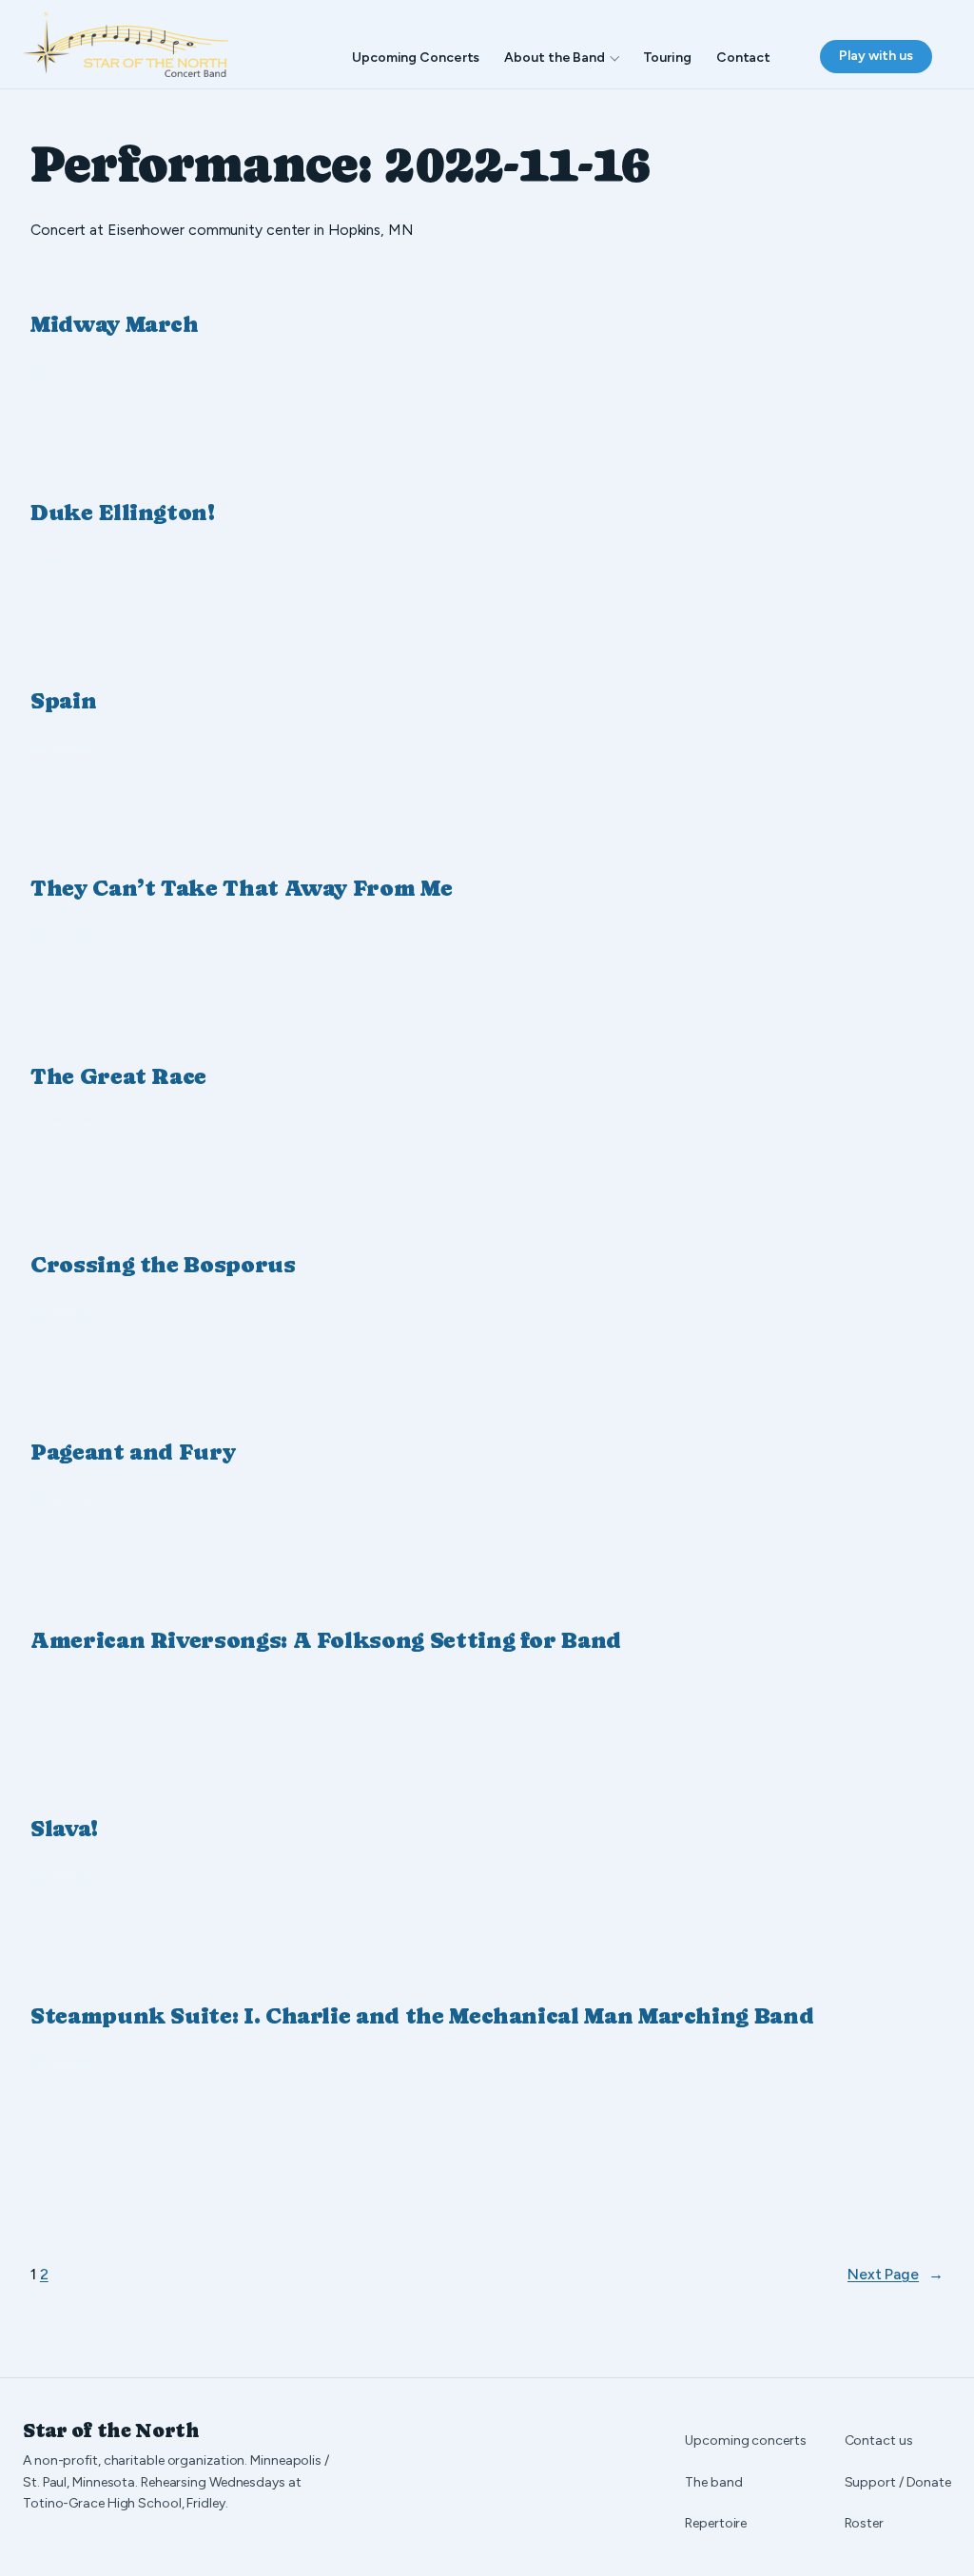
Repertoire (716, 2523)
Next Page (896, 2274)
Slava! (64, 1829)
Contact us (879, 2440)
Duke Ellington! (123, 513)
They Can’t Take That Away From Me (241, 888)
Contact (743, 58)
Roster (864, 2523)
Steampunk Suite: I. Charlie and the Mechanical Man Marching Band (422, 2016)
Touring (667, 58)
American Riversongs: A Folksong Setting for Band (326, 1640)
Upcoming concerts (745, 2440)
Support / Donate (898, 2482)
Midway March (115, 324)
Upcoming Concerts (416, 58)
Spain (63, 701)
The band (713, 2482)
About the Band (555, 58)
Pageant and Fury (133, 1452)
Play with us (876, 56)
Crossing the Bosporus (163, 1265)
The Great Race (118, 1076)
